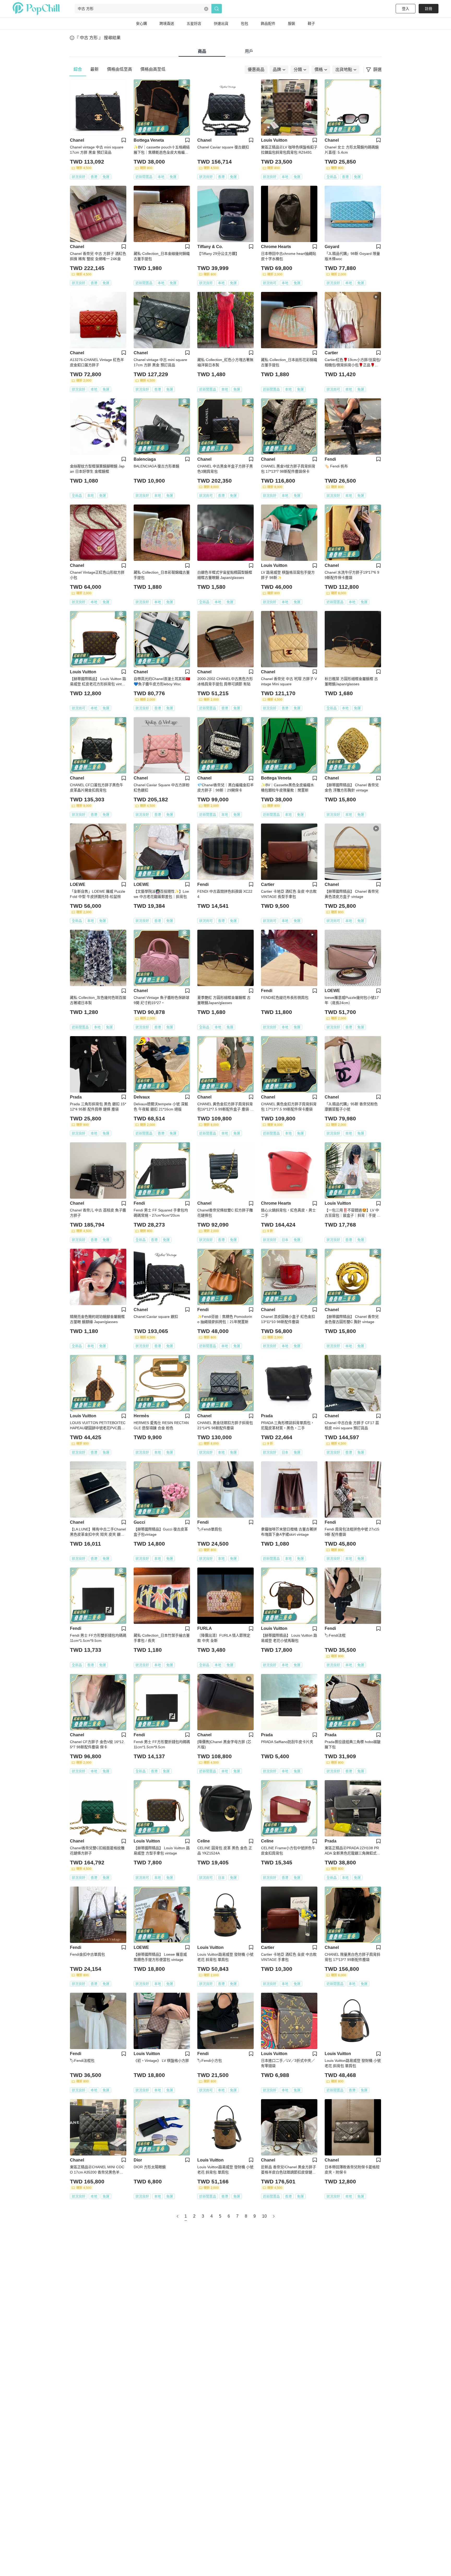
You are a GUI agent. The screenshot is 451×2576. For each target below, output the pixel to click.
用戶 (249, 51)
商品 (202, 51)
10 (264, 2216)
